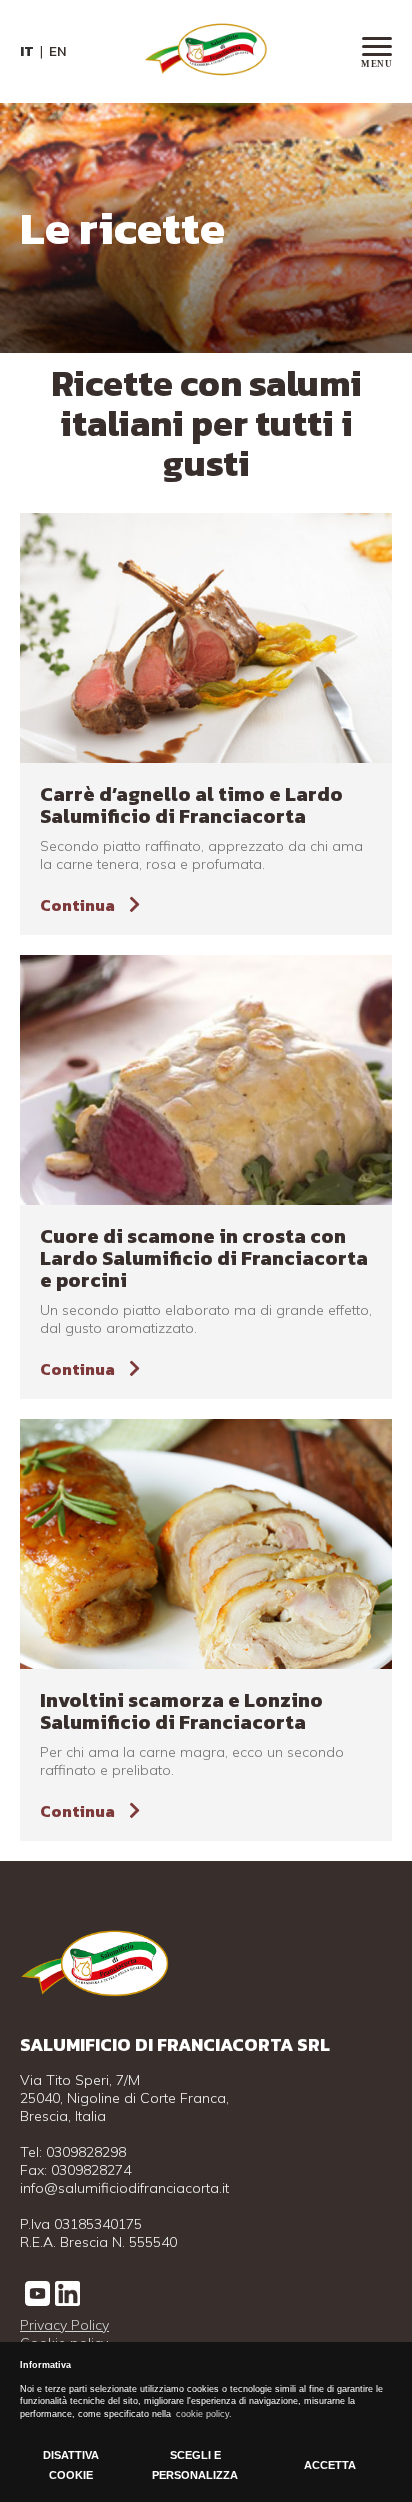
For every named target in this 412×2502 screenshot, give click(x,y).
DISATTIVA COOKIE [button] (71, 2465)
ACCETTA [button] (330, 2465)
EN (57, 51)
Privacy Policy (64, 2325)
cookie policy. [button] (204, 2414)
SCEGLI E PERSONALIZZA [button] (195, 2465)
